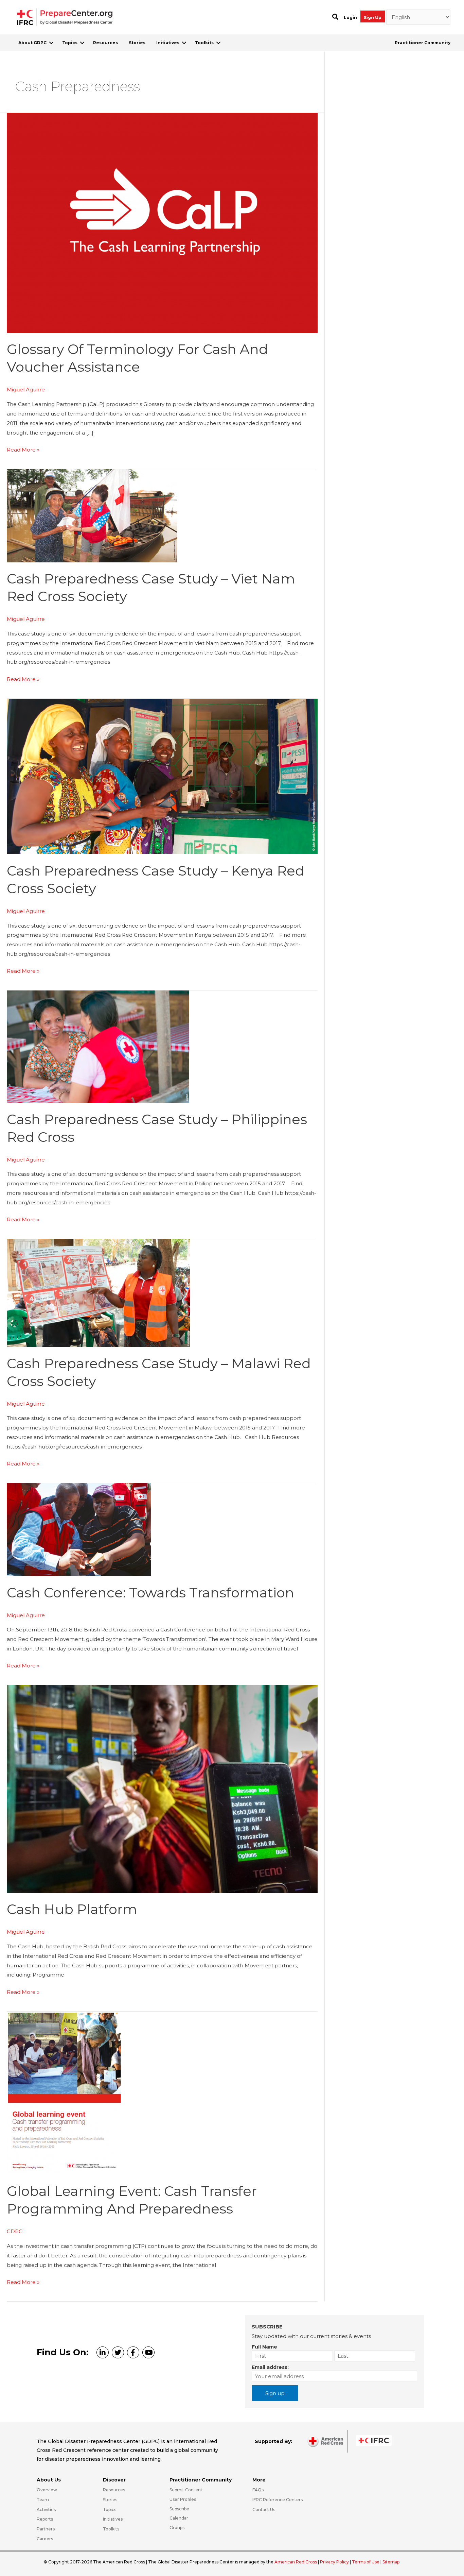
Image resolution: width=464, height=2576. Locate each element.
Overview (47, 2490)
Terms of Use (366, 2562)
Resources (105, 43)
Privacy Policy (335, 2562)
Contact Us (264, 2510)
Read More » (23, 450)
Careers (45, 2539)
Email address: (270, 2367)
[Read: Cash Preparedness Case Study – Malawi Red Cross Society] (98, 1293)
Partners (46, 2529)
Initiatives (168, 43)
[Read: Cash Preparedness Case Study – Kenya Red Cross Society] (162, 776)
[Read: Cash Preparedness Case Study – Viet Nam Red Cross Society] (92, 515)
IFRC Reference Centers (278, 2500)
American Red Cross (296, 2562)
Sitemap (391, 2562)
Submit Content (186, 2490)
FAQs (258, 2490)
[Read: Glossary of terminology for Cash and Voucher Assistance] (162, 222)
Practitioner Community (423, 43)
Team (43, 2500)
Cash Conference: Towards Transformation (150, 1592)
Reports (45, 2519)
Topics (70, 43)
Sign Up (373, 18)
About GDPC (32, 43)
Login (350, 18)
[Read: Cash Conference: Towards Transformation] (79, 1529)
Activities (46, 2510)
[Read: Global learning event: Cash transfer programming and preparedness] (64, 2093)
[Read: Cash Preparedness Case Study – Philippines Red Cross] (98, 1046)
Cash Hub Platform (72, 1909)
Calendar (179, 2518)
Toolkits (204, 43)
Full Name (264, 2347)
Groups (177, 2528)
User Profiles (183, 2499)
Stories (137, 43)
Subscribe (179, 2509)
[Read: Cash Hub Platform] (162, 1788)
